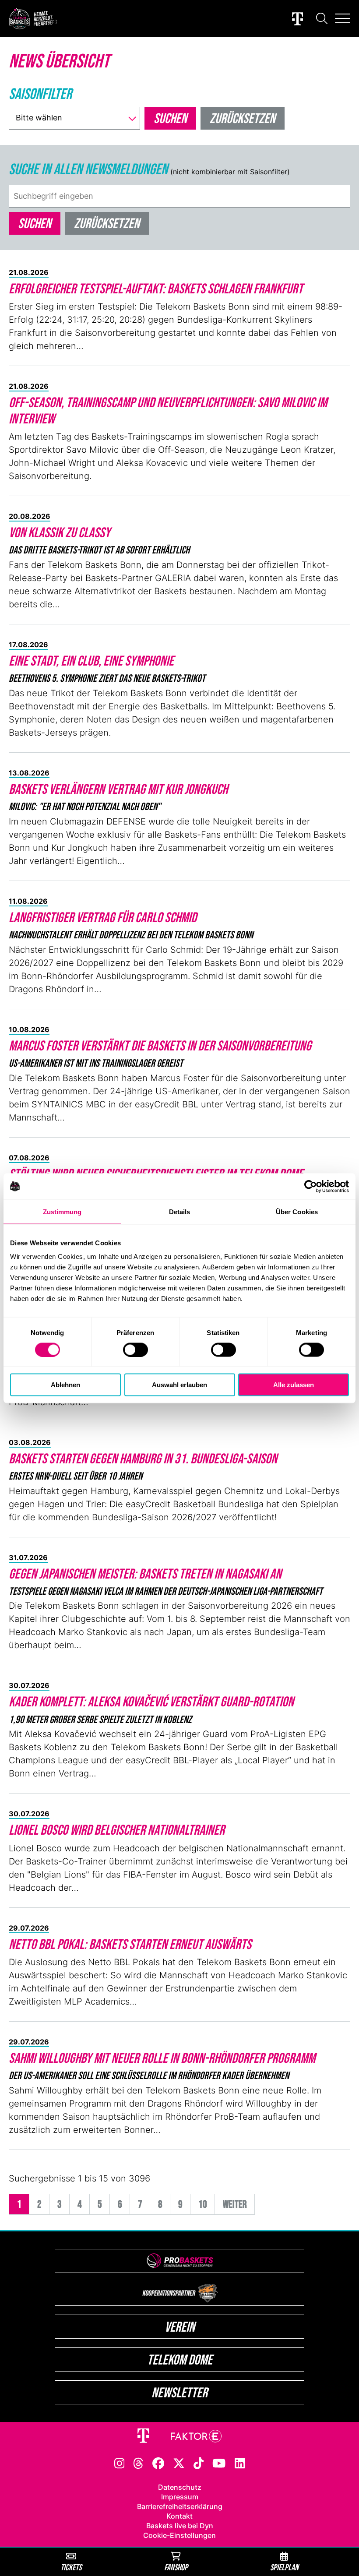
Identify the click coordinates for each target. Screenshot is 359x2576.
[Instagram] (120, 2463)
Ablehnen (65, 1385)
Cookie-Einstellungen (179, 2535)
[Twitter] (179, 2463)
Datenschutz (180, 2487)
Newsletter (179, 2392)
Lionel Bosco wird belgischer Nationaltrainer (117, 1830)
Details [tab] (180, 1211)
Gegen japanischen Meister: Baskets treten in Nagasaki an (145, 1573)
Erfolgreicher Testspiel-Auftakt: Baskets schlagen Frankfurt (156, 288)
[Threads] (138, 2463)
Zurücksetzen (107, 223)
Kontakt (179, 2516)
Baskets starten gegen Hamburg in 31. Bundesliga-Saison (143, 1458)
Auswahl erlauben (179, 1385)
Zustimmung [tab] (62, 1211)
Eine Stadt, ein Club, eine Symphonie (91, 661)
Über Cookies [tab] (297, 1211)
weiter (235, 2204)
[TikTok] (199, 2463)
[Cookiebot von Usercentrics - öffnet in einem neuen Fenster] (311, 1186)
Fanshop (176, 2567)
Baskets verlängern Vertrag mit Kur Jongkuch (118, 789)
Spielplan (284, 2567)
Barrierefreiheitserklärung (180, 2506)
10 (203, 2204)
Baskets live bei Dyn (180, 2526)
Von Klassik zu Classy (60, 532)
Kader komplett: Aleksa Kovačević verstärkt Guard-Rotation (151, 1701)
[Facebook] (158, 2463)
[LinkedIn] (240, 2463)
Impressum (180, 2497)
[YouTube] (219, 2463)
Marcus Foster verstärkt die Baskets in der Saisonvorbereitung (160, 1045)
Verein (180, 2327)
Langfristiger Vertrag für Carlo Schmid (103, 917)
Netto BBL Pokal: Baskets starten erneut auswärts (130, 1944)
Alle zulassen (294, 1385)
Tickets (71, 2567)
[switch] (136, 1350)
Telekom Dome (180, 2359)
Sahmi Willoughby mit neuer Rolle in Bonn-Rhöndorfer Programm (162, 2058)
